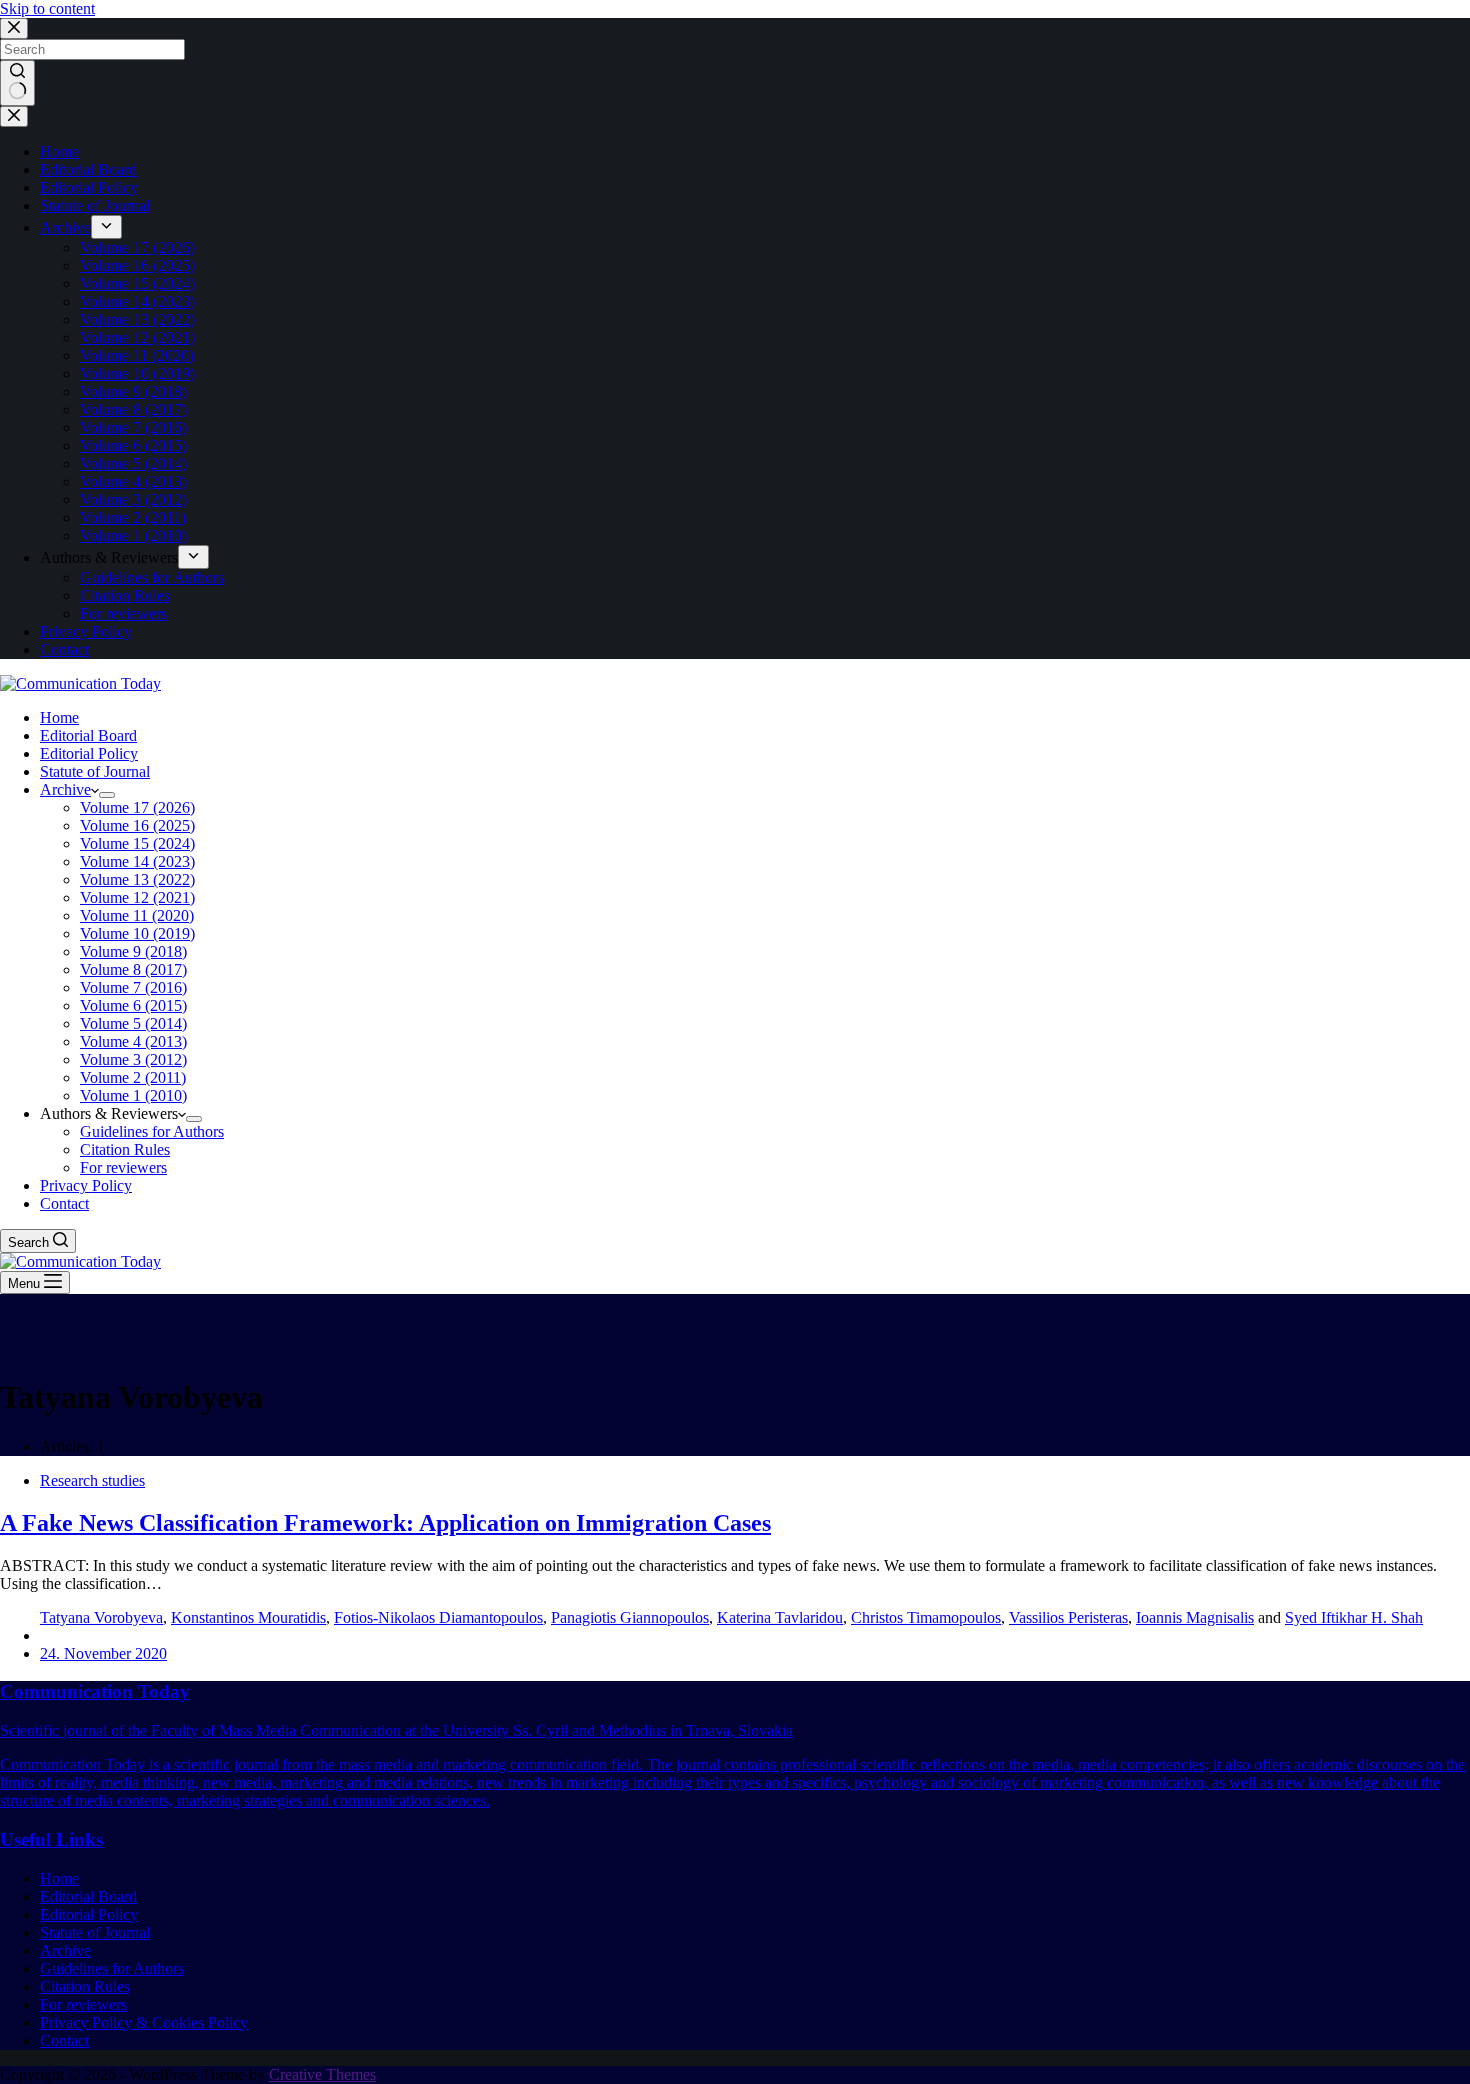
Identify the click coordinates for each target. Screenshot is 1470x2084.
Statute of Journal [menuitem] (95, 205)
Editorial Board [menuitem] (88, 169)
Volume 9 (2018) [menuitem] (133, 391)
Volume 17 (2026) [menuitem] (137, 247)
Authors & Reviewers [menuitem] (109, 557)
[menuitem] (106, 227)
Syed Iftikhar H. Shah (1354, 1617)
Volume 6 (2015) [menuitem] (133, 445)
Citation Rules (85, 1986)
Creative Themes (322, 2074)
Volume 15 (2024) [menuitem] (137, 283)
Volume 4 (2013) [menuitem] (133, 481)
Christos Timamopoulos (926, 1617)
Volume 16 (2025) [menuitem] (137, 265)
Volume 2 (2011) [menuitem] (133, 517)
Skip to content (47, 8)
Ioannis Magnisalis (1195, 1617)
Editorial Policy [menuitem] (89, 187)
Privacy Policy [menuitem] (86, 631)
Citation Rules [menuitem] (125, 595)
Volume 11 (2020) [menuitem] (137, 355)
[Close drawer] (14, 116)
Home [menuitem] (59, 151)
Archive (65, 1950)
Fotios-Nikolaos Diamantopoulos (438, 1617)
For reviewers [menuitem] (123, 613)
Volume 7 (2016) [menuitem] (133, 427)
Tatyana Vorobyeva (101, 1617)
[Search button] (17, 83)
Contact (64, 2040)
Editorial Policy (89, 1914)
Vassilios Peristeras (1068, 1617)
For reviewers (83, 2004)
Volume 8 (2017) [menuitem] (133, 409)
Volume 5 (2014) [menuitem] (133, 463)
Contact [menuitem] (64, 649)
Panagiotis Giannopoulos (630, 1617)
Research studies (92, 1480)
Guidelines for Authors (112, 1968)
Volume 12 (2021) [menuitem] (137, 337)
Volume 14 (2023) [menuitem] (137, 301)
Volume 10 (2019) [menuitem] (137, 373)
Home (59, 1878)
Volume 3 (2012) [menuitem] (133, 499)
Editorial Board (88, 1896)
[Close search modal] (14, 28)
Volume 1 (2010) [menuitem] (133, 535)
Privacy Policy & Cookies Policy (144, 2022)
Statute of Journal (95, 1932)
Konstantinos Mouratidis (248, 1617)
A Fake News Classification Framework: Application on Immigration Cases (385, 1523)
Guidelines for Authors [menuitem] (152, 577)
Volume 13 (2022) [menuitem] (137, 319)
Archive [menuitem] (65, 227)
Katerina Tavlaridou (780, 1617)
